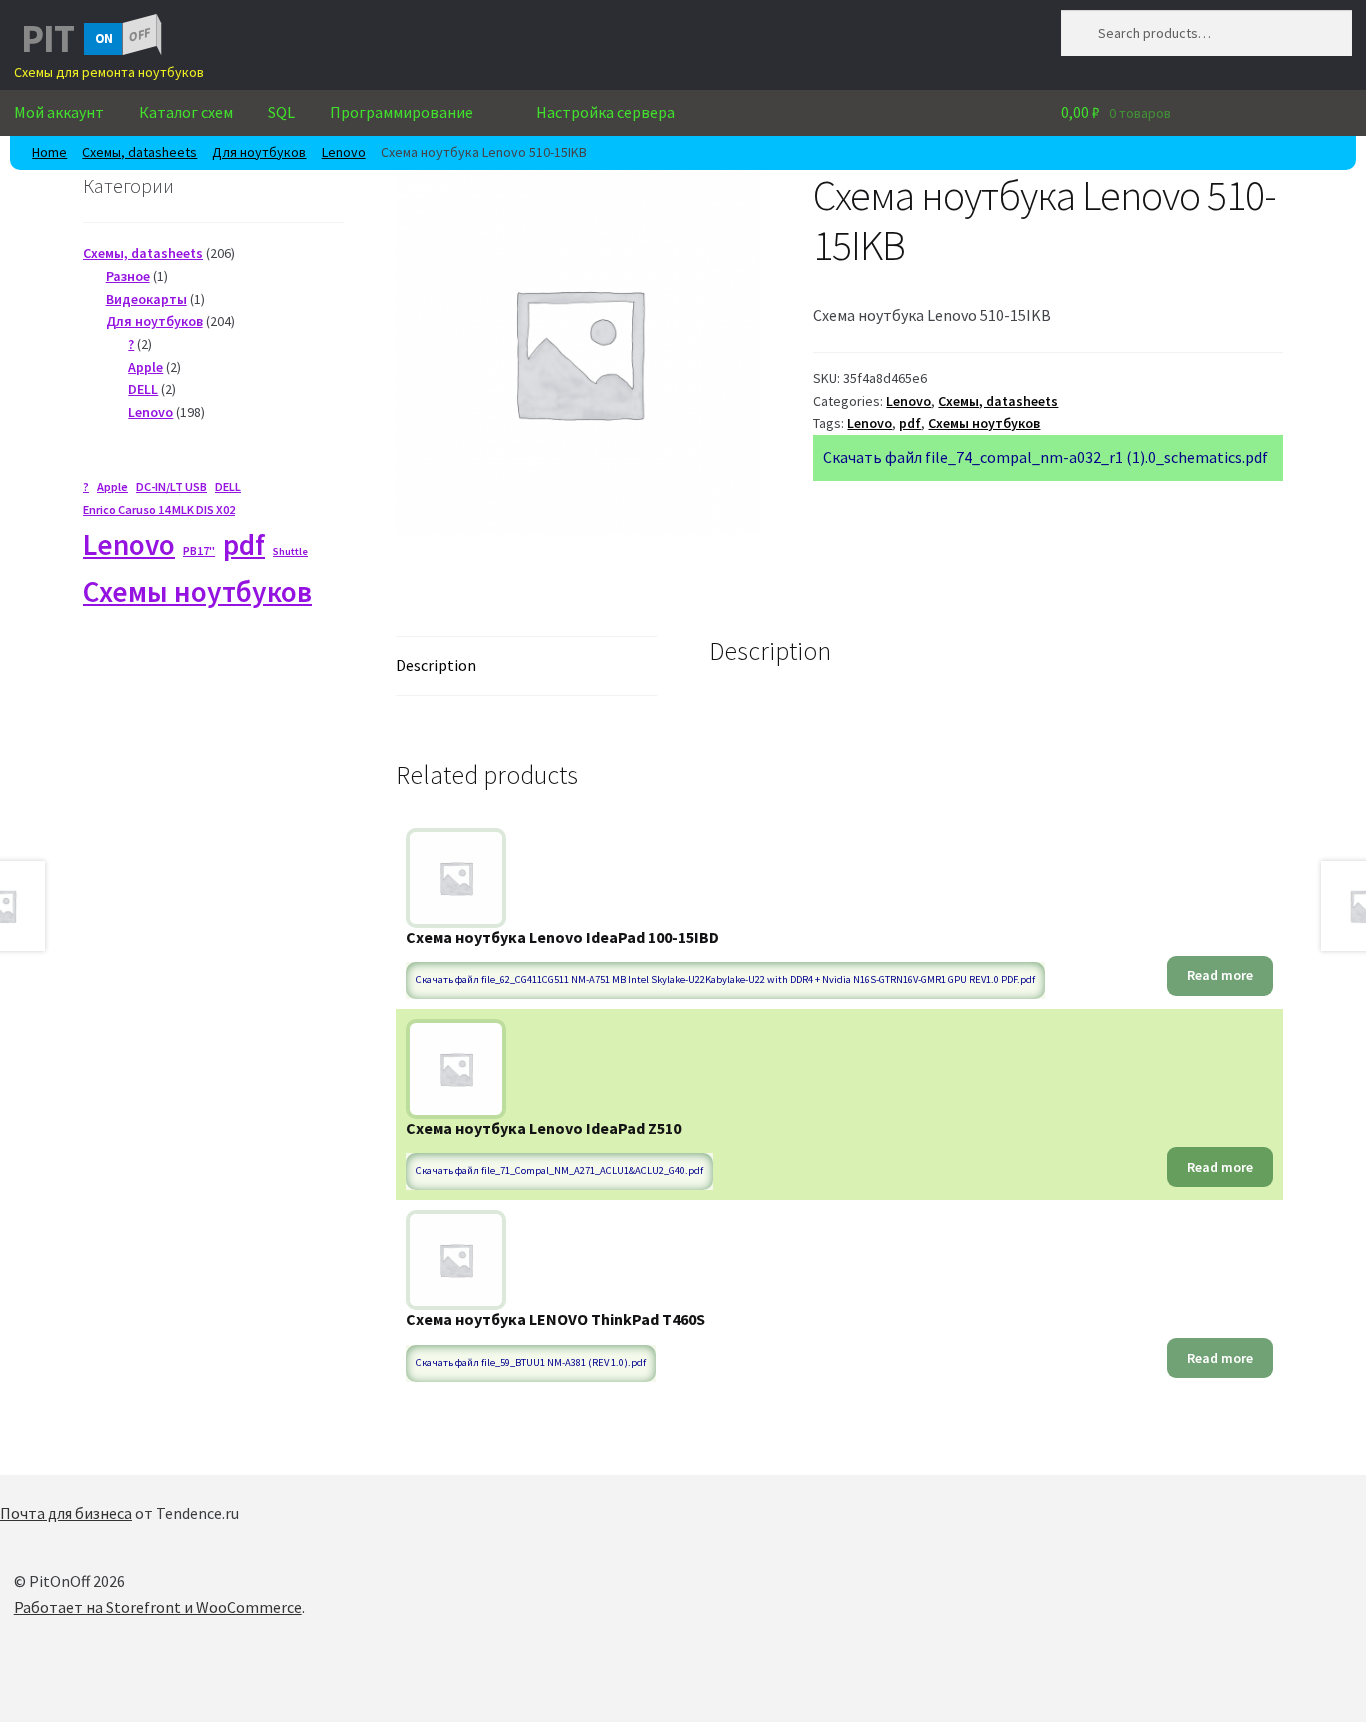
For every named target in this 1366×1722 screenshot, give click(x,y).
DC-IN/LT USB (171, 486)
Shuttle (290, 551)
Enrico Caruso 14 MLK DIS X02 (159, 509)
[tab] (526, 666)
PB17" (199, 550)
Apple (112, 486)
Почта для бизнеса (66, 1513)
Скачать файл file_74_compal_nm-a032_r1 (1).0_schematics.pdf (1045, 457)
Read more (1220, 975)
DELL (228, 486)
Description (436, 665)
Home (49, 152)
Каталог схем (186, 112)
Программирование (401, 112)
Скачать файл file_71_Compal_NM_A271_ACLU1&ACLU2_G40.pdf (559, 1170)
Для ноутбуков (259, 152)
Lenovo (344, 152)
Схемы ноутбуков (984, 423)
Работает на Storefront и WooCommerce (158, 1607)
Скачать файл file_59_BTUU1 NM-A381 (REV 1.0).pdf (531, 1362)
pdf (910, 423)
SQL (281, 112)
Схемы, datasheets (139, 152)
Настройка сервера (605, 112)
